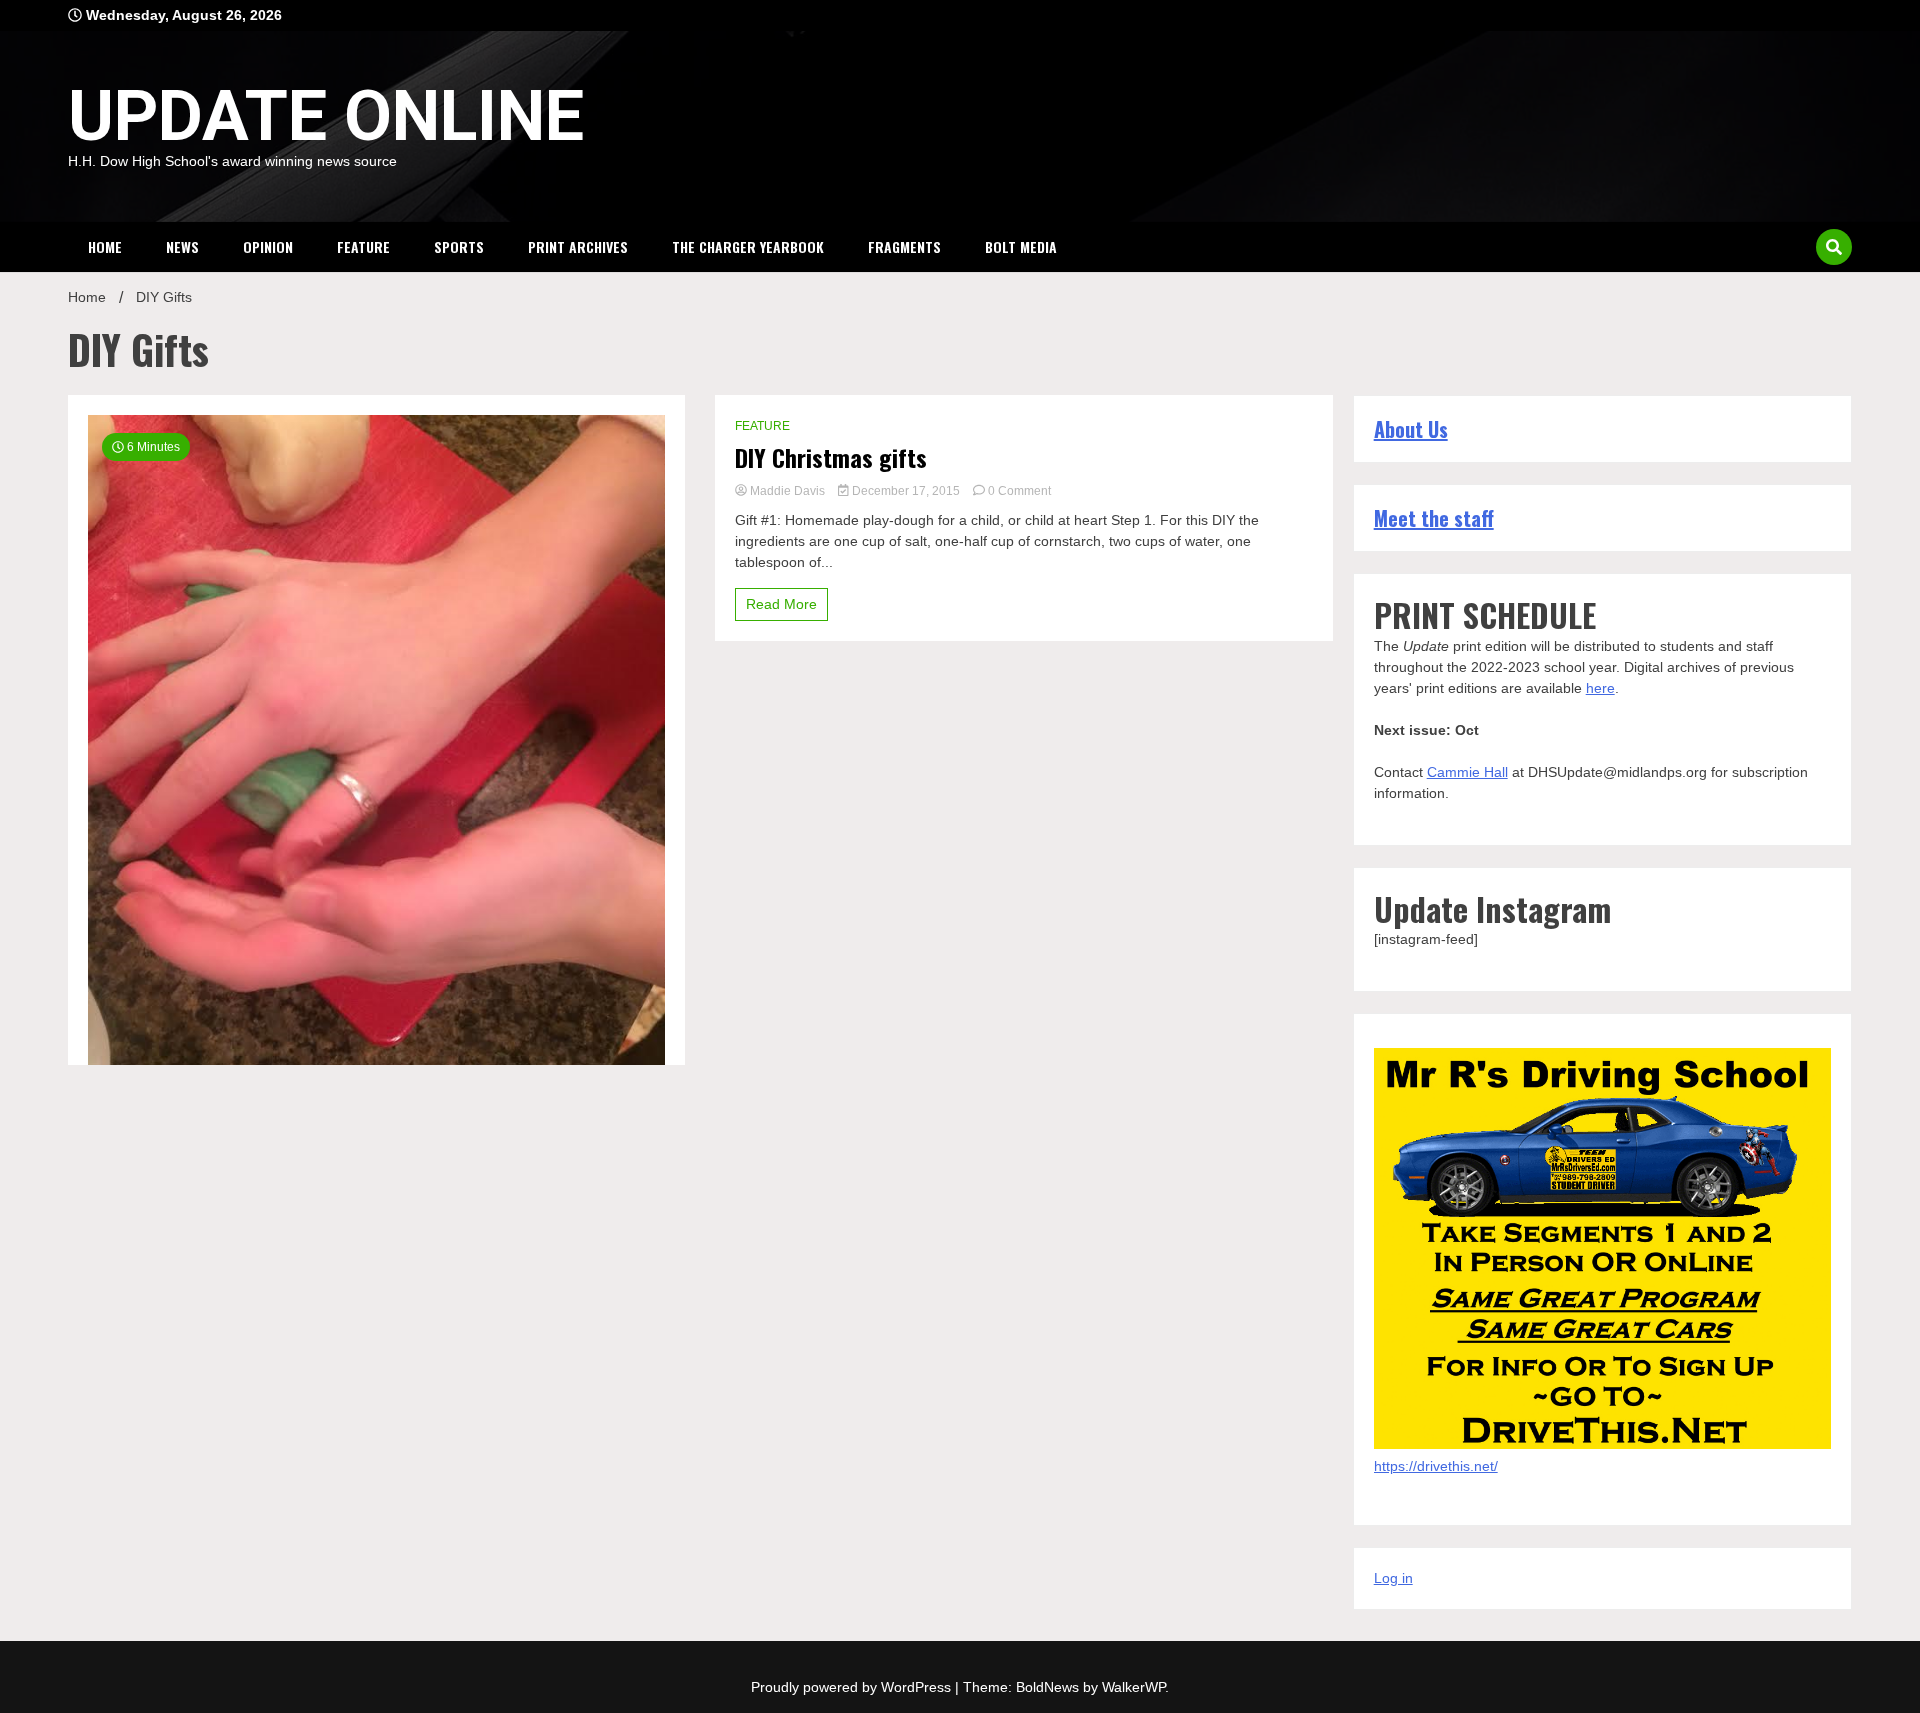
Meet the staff (1434, 518)
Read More (781, 604)
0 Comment (1019, 491)
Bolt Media (1021, 246)
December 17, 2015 (906, 491)
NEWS (182, 246)
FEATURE (363, 246)
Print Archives (578, 246)
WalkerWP (1133, 1687)
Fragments (904, 246)
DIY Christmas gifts (831, 457)
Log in (1393, 1578)
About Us (1411, 429)
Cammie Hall (1467, 772)
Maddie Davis (787, 491)
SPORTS (459, 246)
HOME (105, 246)
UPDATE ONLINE (326, 116)
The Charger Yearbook (748, 246)
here (1600, 688)
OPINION (268, 246)
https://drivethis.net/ (1436, 1466)
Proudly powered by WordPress (853, 1687)
